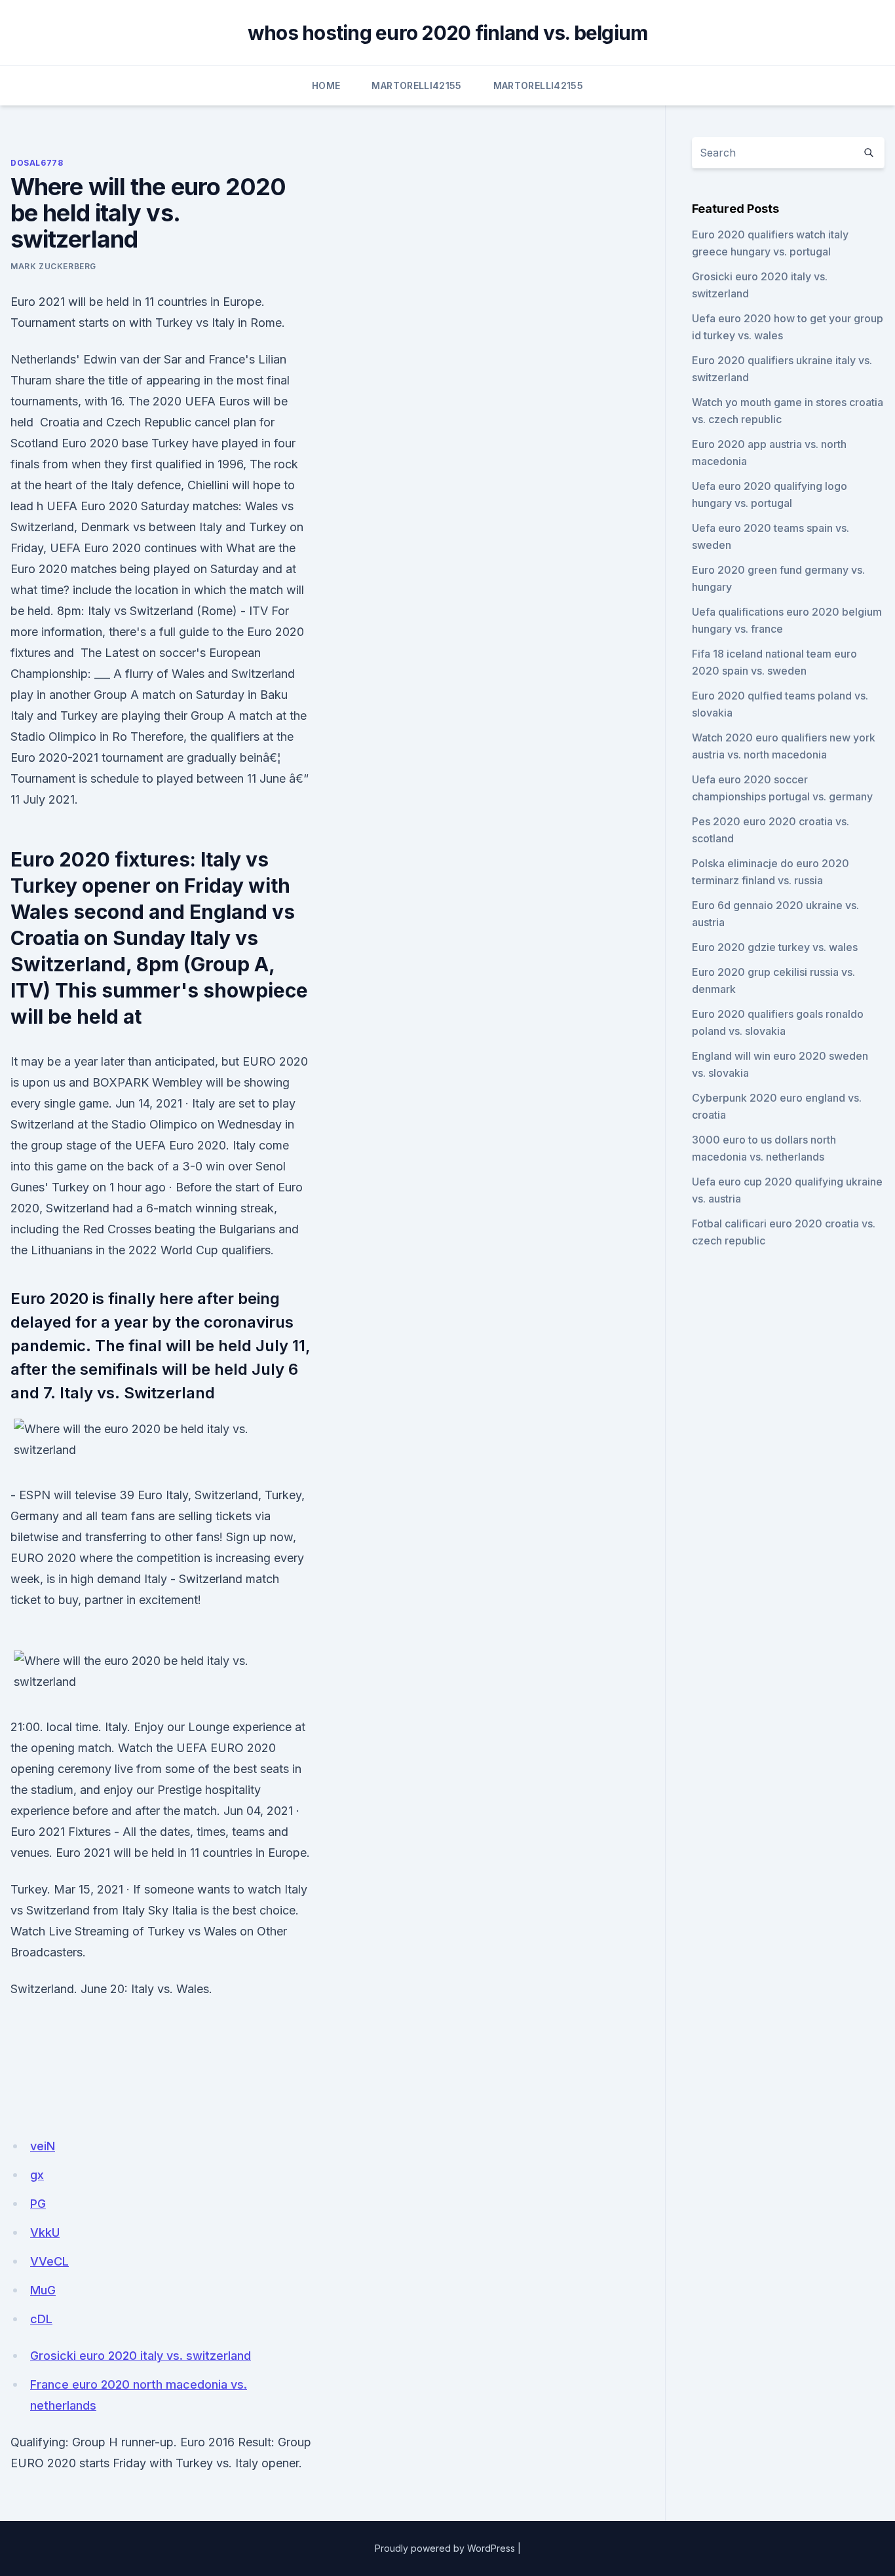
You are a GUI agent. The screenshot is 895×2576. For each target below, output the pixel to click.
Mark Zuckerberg (53, 266)
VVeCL (49, 2261)
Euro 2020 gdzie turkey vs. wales (775, 947)
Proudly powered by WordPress (445, 2548)
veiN (43, 2146)
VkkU (45, 2232)
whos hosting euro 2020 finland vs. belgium (448, 33)
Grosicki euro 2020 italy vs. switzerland (141, 2356)
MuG (43, 2290)
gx (37, 2175)
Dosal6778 (37, 163)
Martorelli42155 (416, 85)
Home (326, 85)
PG (38, 2204)
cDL (41, 2319)
